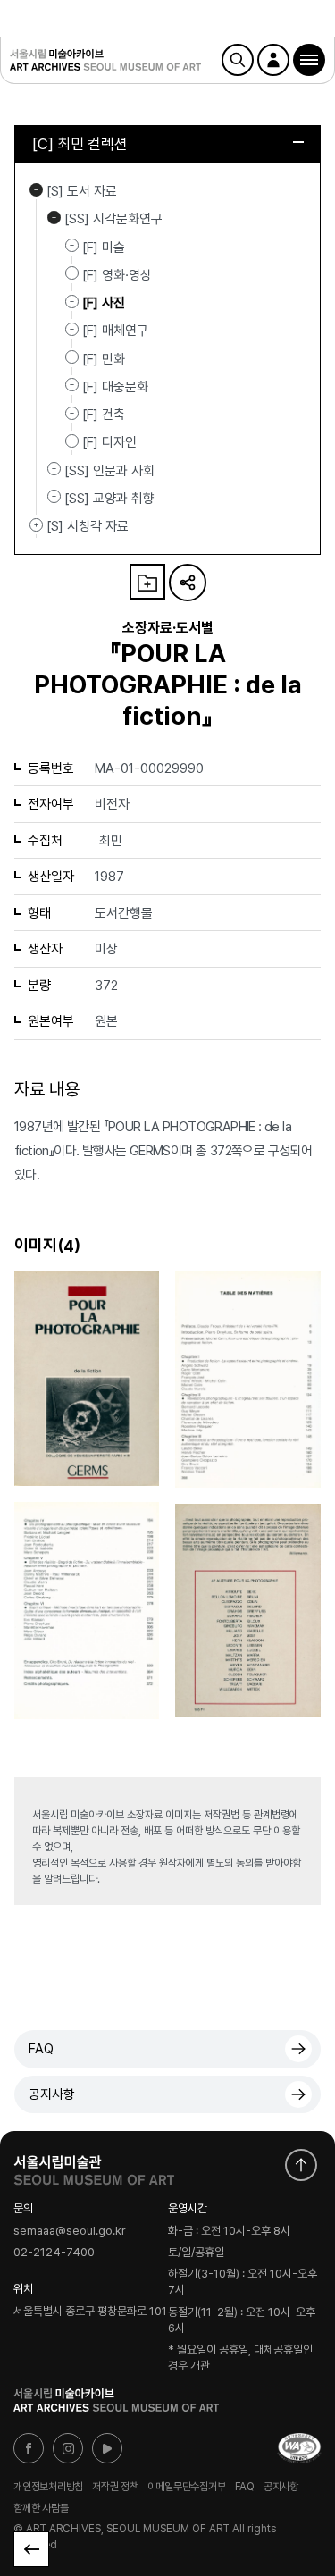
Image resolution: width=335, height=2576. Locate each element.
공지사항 (52, 2094)
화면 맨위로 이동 (301, 2165)
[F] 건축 (104, 415)
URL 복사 (188, 583)
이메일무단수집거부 (187, 2487)
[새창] (299, 2448)
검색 (238, 60)
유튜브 (107, 2448)
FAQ (41, 2049)
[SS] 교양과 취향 (54, 497)
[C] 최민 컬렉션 (80, 144)
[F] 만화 (104, 358)
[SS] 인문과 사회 (54, 469)
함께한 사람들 (41, 2508)
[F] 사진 (104, 303)
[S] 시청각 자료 (36, 524)
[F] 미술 (104, 247)
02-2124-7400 (54, 2253)
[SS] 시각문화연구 (54, 217)
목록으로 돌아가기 (31, 2549)
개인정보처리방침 (48, 2487)
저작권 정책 (115, 2487)
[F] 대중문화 (115, 387)
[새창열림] (94, 2166)
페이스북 (29, 2448)
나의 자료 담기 (147, 582)
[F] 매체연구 (115, 331)
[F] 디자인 (109, 442)
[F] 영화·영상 (117, 275)
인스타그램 (68, 2448)
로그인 (273, 60)
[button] (309, 60)
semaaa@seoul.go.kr (70, 2231)
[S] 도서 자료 (36, 189)
